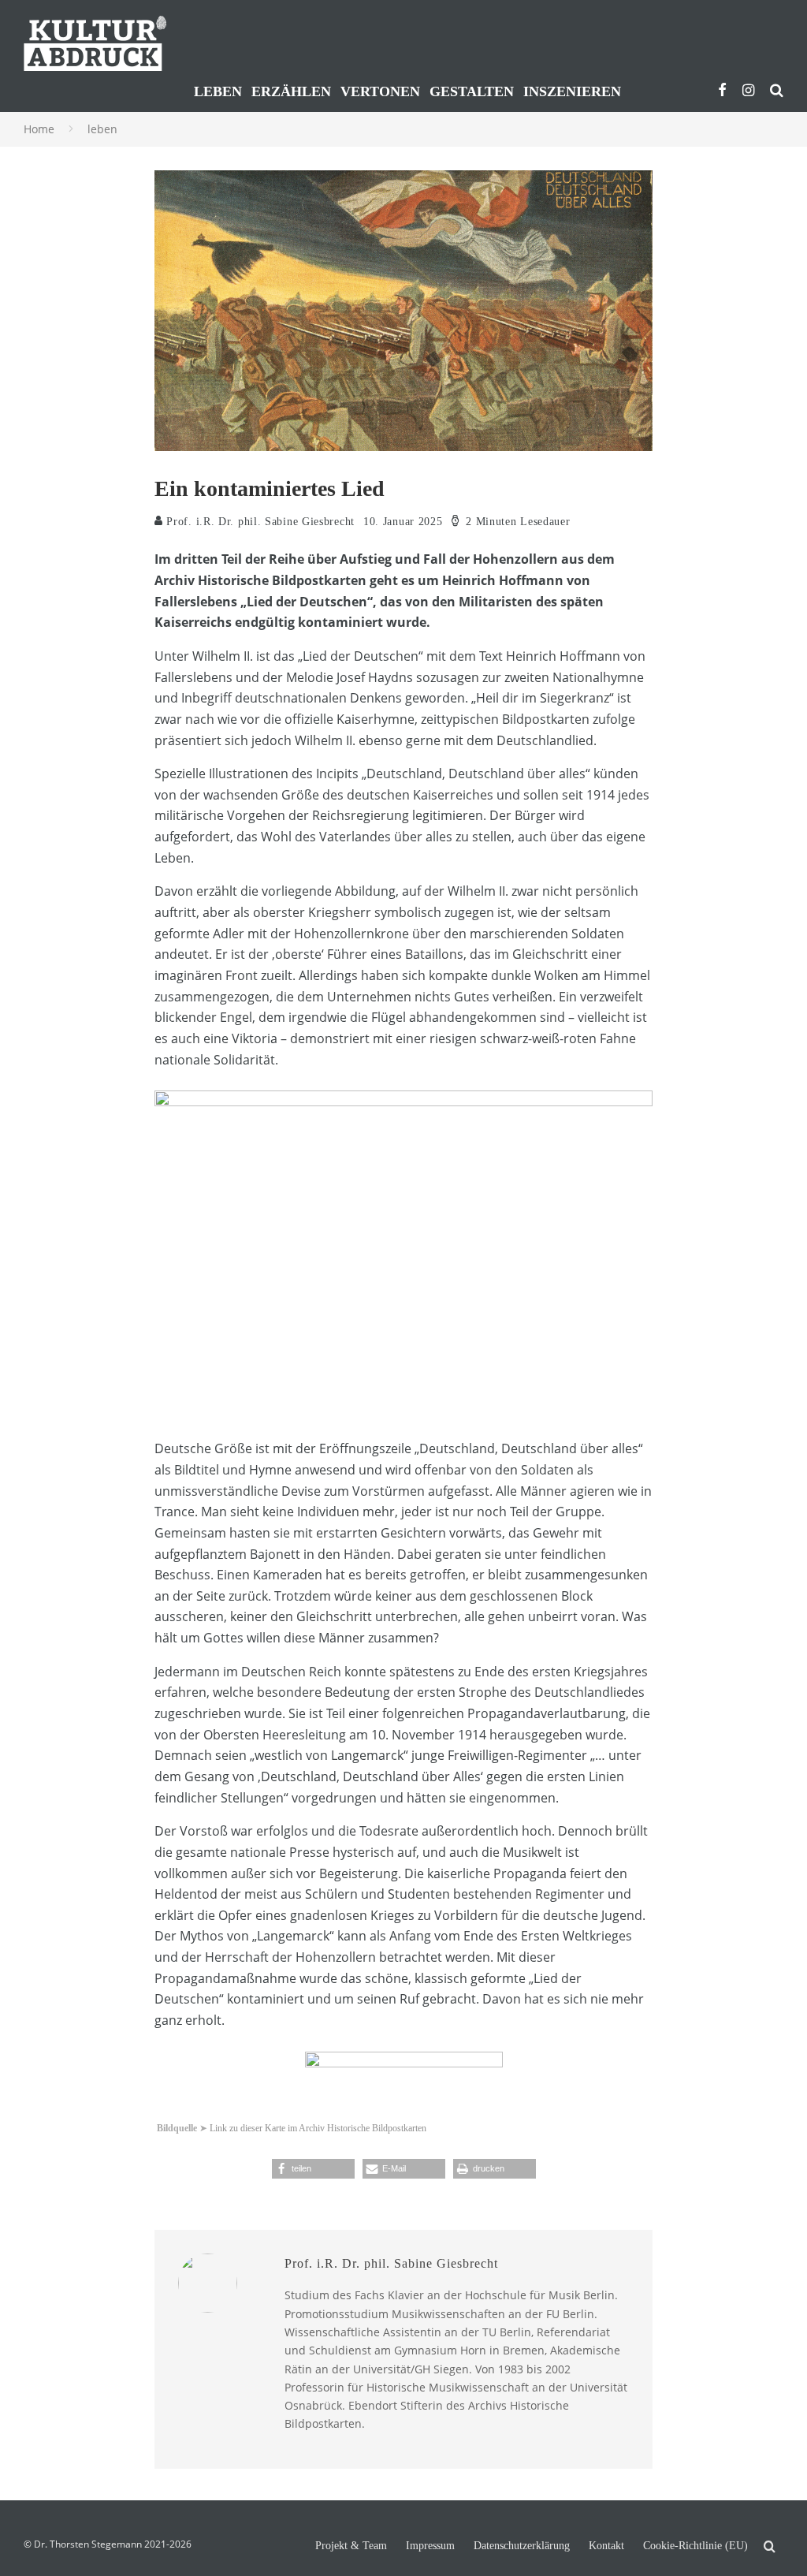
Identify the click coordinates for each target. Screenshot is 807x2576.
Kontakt (606, 2546)
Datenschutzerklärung (522, 2546)
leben (218, 91)
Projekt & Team (351, 2546)
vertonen (380, 91)
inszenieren (572, 91)
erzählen (291, 91)
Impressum (430, 2546)
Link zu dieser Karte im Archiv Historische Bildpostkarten (318, 2128)
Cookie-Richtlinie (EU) (695, 2546)
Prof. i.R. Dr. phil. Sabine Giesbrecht (259, 522)
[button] (313, 2169)
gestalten (472, 91)
